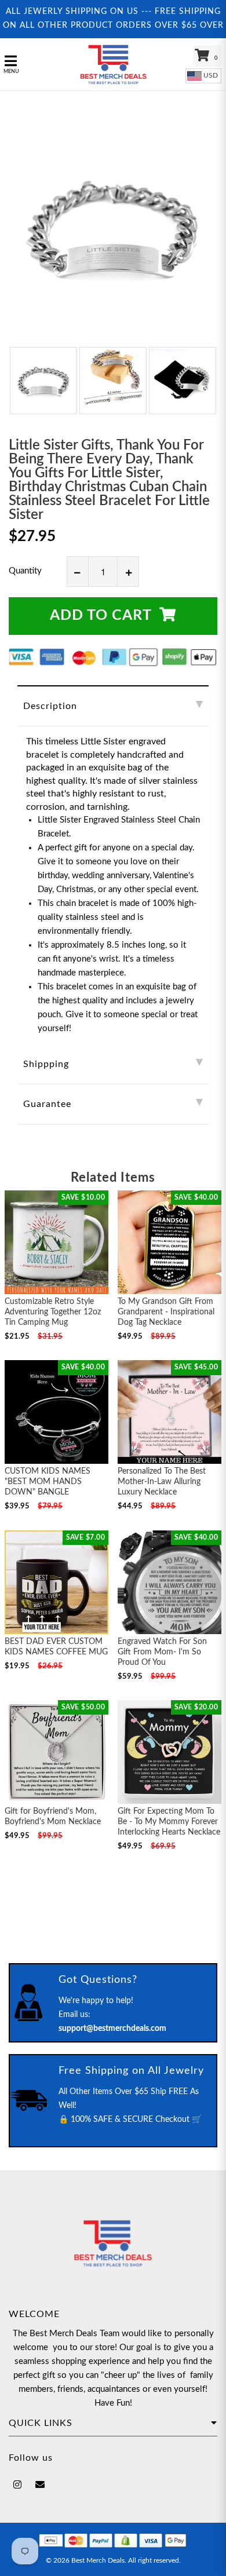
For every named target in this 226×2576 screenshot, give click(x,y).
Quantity (25, 571)
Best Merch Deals (98, 2560)
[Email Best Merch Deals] (40, 2485)
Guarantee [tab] (47, 1104)
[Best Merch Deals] (113, 64)
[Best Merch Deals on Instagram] (17, 2485)
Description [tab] (50, 706)
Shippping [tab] (46, 1064)
